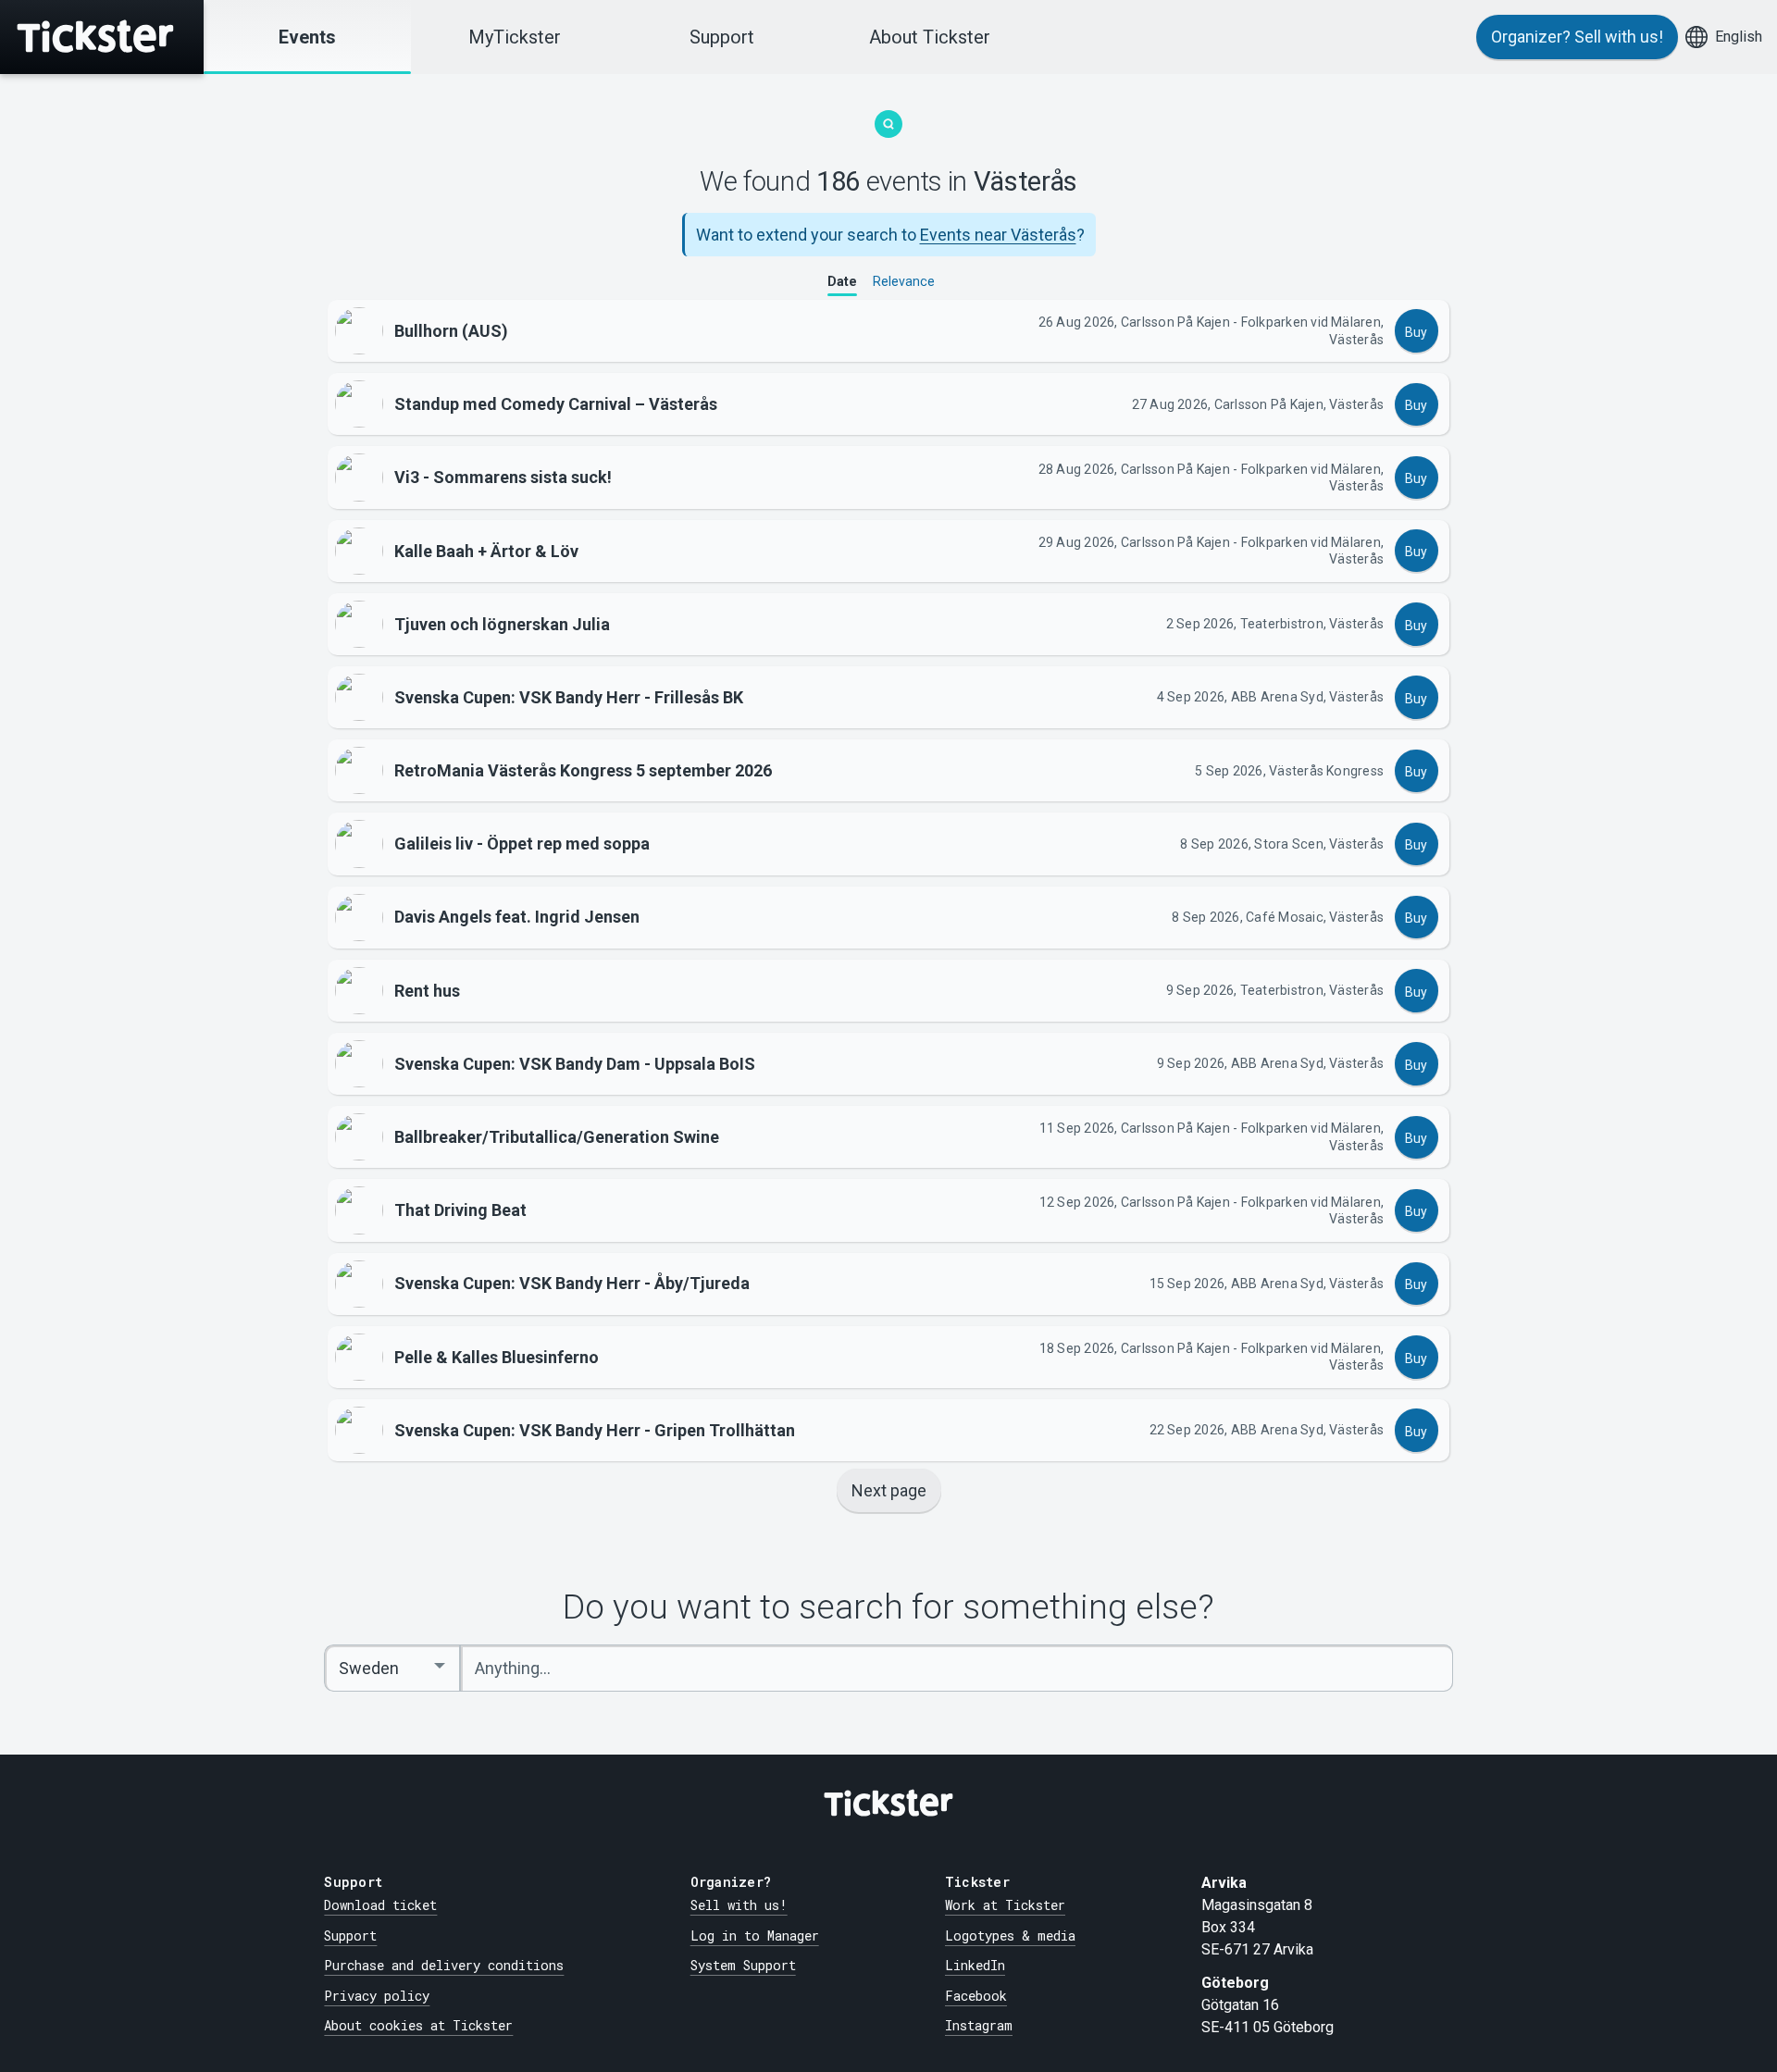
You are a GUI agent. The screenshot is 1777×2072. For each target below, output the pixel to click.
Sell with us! (739, 1905)
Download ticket (380, 1905)
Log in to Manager (755, 1936)
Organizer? (1577, 37)
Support (722, 37)
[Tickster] (102, 37)
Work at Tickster (1005, 1905)
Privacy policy (377, 1996)
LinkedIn (975, 1965)
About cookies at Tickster (418, 2025)
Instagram (979, 2025)
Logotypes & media (1010, 1936)
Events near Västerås (998, 235)
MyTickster (515, 37)
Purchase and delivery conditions (444, 1965)
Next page (889, 1490)
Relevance (904, 281)
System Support (743, 1965)
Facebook (976, 1996)
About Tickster (930, 37)
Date (842, 281)
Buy (1416, 332)
